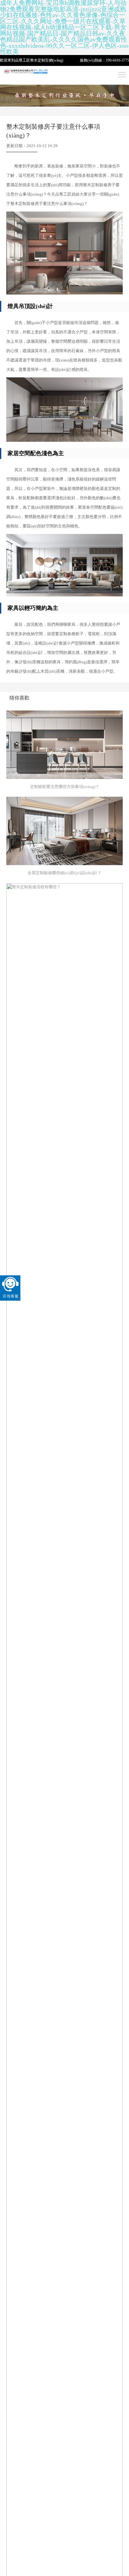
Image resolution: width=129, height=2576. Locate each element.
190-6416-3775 (117, 60)
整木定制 (38, 60)
